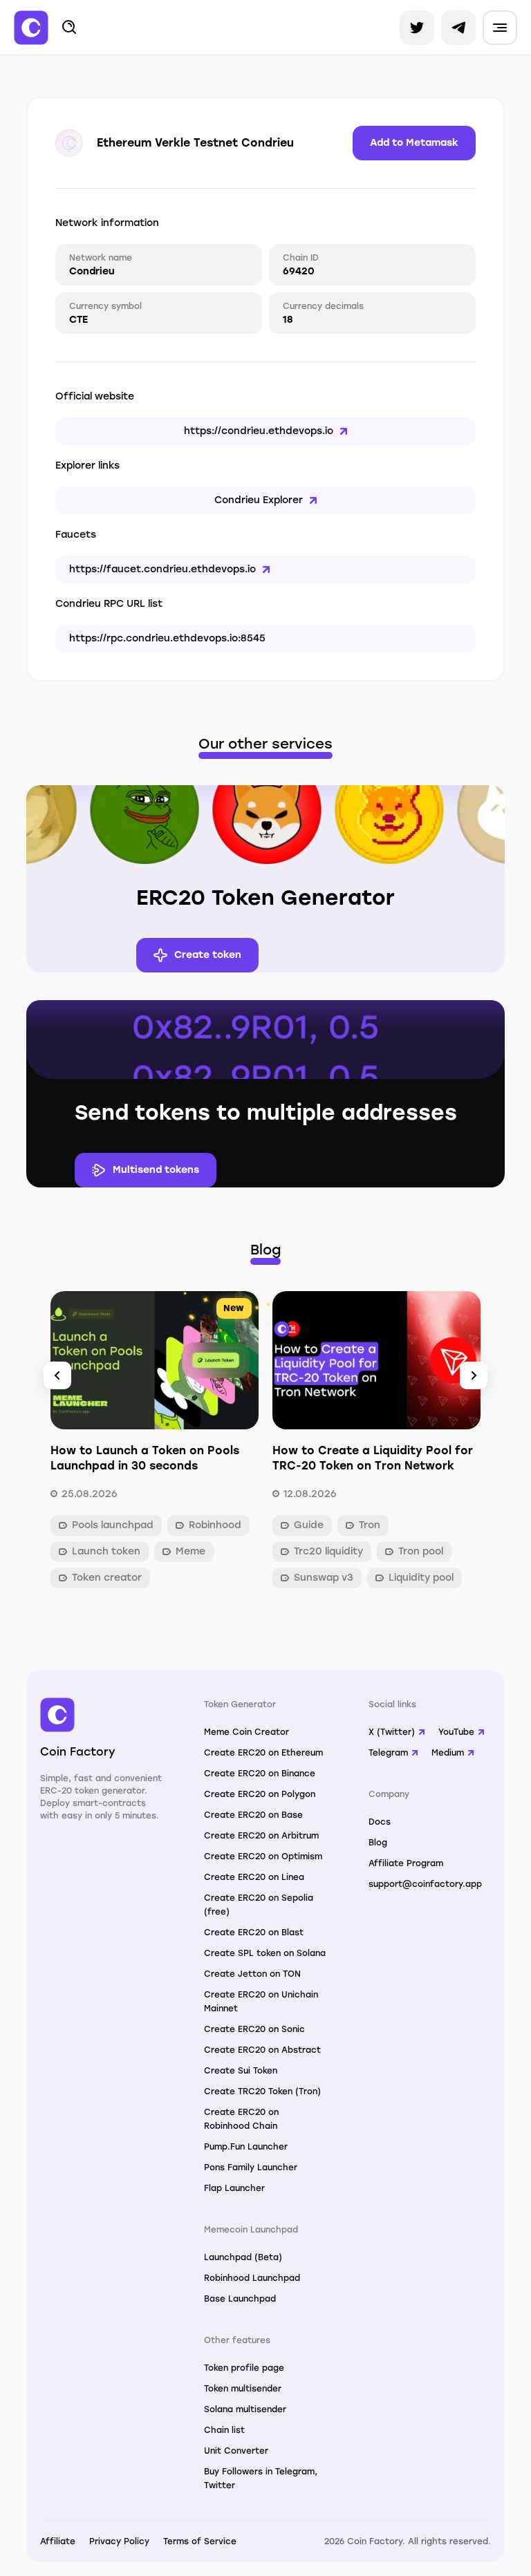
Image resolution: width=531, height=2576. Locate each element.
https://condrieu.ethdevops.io (259, 431)
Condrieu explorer (259, 500)
